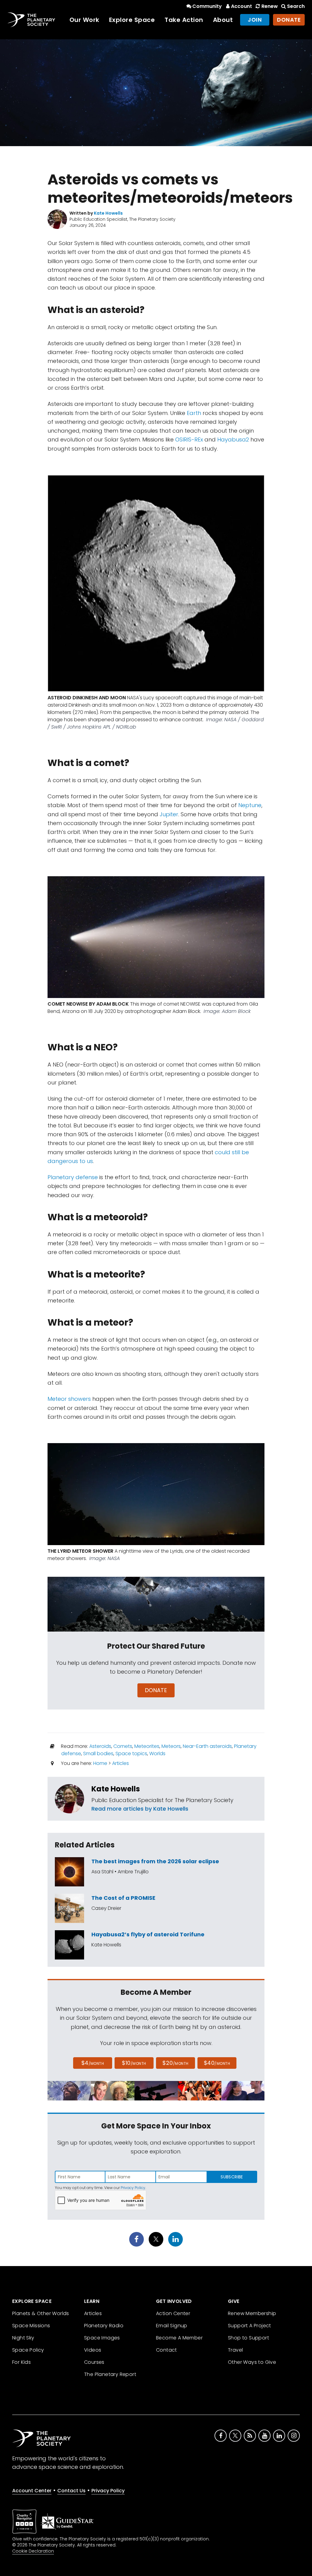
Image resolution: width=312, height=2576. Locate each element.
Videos (93, 2350)
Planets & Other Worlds (41, 2313)
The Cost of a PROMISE (123, 1898)
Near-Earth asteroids (207, 1746)
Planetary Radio (104, 2326)
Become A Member (179, 2338)
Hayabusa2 (233, 439)
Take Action (184, 20)
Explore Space (132, 20)
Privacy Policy (133, 2188)
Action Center (173, 2313)
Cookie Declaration (33, 2551)
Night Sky (23, 2338)
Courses (94, 2362)
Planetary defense (73, 1177)
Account (241, 6)
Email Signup (172, 2326)
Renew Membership (252, 2313)
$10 (134, 2063)
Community (207, 6)
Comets (123, 1746)
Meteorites (147, 1746)
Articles (121, 1763)
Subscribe (232, 2177)
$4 (93, 2063)
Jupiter (169, 814)
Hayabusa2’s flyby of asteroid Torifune (148, 1934)
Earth (194, 413)
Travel (235, 2350)
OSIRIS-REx (189, 439)
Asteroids (100, 1746)
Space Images (102, 2338)
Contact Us (71, 2491)
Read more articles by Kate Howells (140, 1809)
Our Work (84, 20)
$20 (175, 2063)
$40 (217, 2063)
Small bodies (98, 1754)
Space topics (131, 1754)
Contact (167, 2350)
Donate (289, 20)
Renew (269, 6)
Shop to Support (248, 2338)
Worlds (157, 1754)
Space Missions (31, 2326)
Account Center (32, 2491)
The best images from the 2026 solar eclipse (155, 1861)
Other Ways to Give (252, 2362)
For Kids (21, 2362)
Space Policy (28, 2350)
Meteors (171, 1746)
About (223, 20)
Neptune (250, 805)
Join (255, 20)
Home (100, 1763)
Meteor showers (69, 1399)
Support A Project (250, 2326)
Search (296, 6)
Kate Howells (116, 1789)
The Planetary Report (110, 2374)
